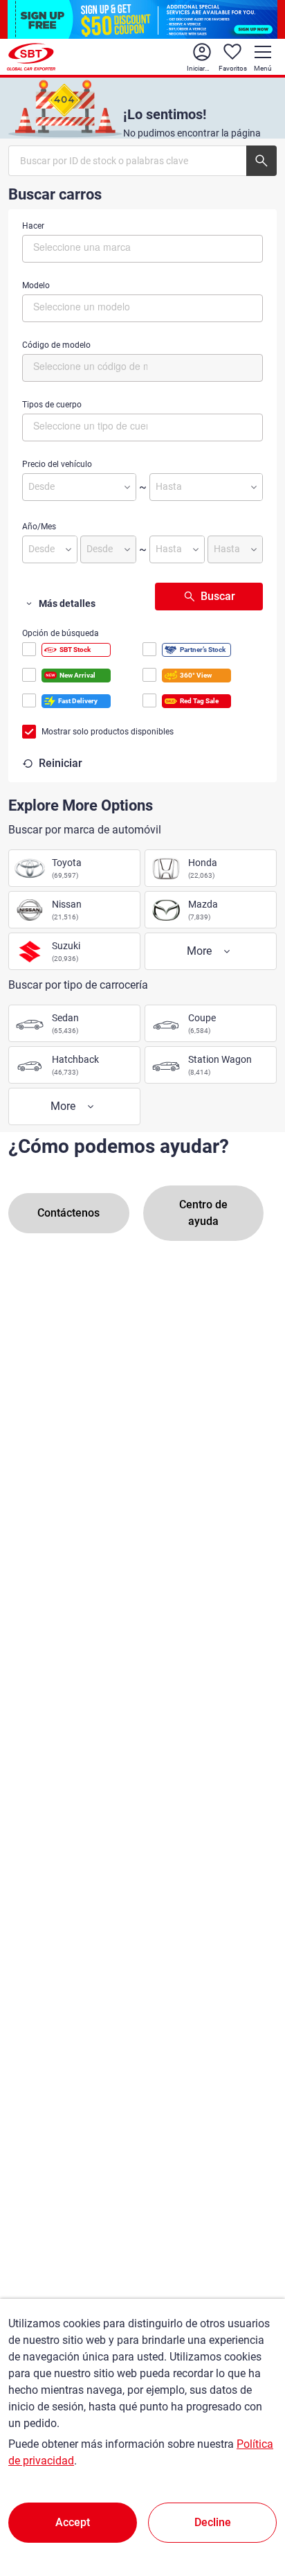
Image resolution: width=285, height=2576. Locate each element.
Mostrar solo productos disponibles (108, 732)
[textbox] (92, 247)
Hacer (33, 226)
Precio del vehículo (57, 464)
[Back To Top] (250, 2505)
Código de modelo (56, 345)
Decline (213, 2522)
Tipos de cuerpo (52, 405)
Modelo (36, 285)
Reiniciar (61, 763)
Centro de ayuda (203, 1213)
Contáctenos (68, 1213)
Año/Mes (39, 527)
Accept (73, 2522)
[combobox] (142, 249)
